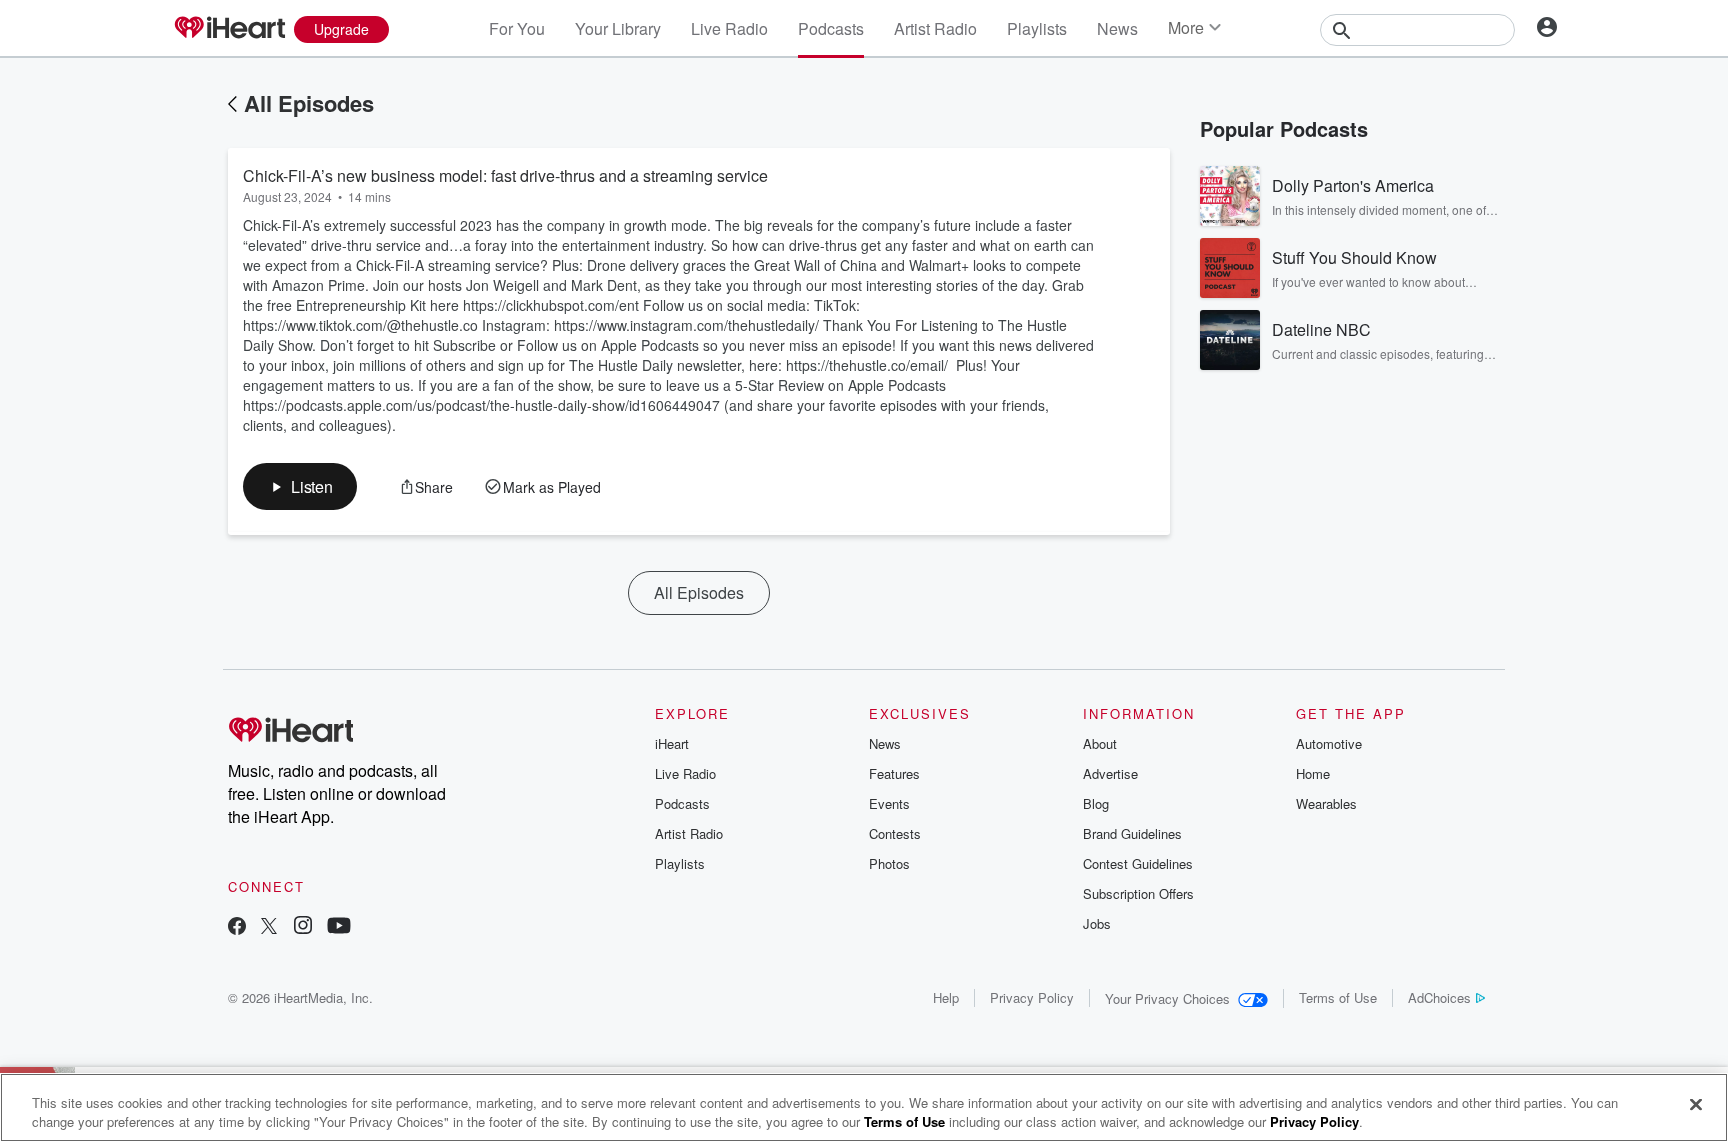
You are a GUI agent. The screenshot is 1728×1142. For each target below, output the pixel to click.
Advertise (1110, 773)
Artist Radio (935, 28)
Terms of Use (1338, 997)
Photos (889, 863)
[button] (300, 486)
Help (946, 997)
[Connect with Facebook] (237, 927)
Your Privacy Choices (1167, 998)
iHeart (672, 743)
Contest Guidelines (1138, 863)
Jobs (1097, 923)
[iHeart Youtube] (339, 927)
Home (1313, 773)
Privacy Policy (1032, 997)
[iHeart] (229, 29)
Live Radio (729, 28)
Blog (1096, 803)
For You (517, 28)
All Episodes (309, 103)
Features (894, 773)
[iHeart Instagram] (303, 927)
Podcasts (831, 28)
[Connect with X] (269, 927)
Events (889, 803)
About (1100, 743)
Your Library (618, 28)
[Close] (1696, 1105)
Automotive (1329, 743)
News (1117, 28)
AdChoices (1439, 997)
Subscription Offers (1138, 893)
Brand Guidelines (1132, 833)
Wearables (1326, 803)
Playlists (1037, 28)
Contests (895, 833)
